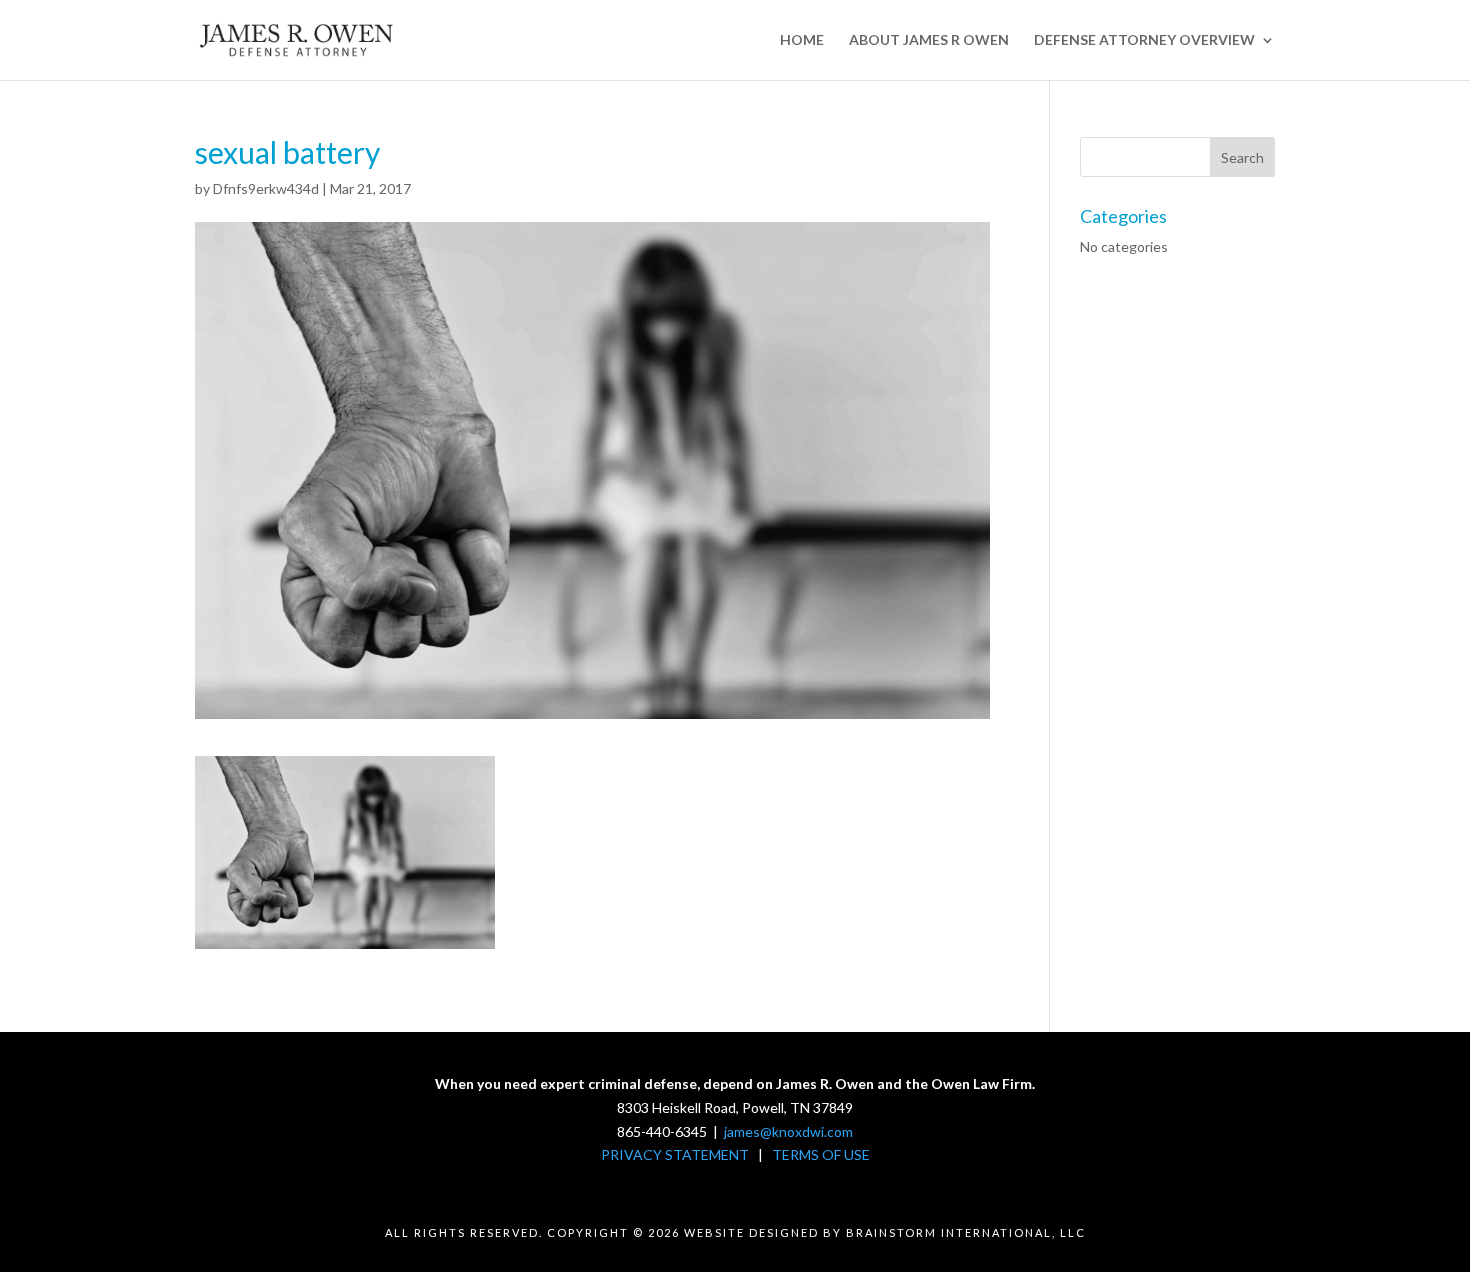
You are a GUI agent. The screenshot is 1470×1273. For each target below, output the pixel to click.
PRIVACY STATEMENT (675, 1154)
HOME (802, 40)
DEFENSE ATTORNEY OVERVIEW (1144, 40)
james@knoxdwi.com (788, 1131)
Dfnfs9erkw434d (266, 188)
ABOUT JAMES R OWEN (929, 40)
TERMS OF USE (821, 1154)
